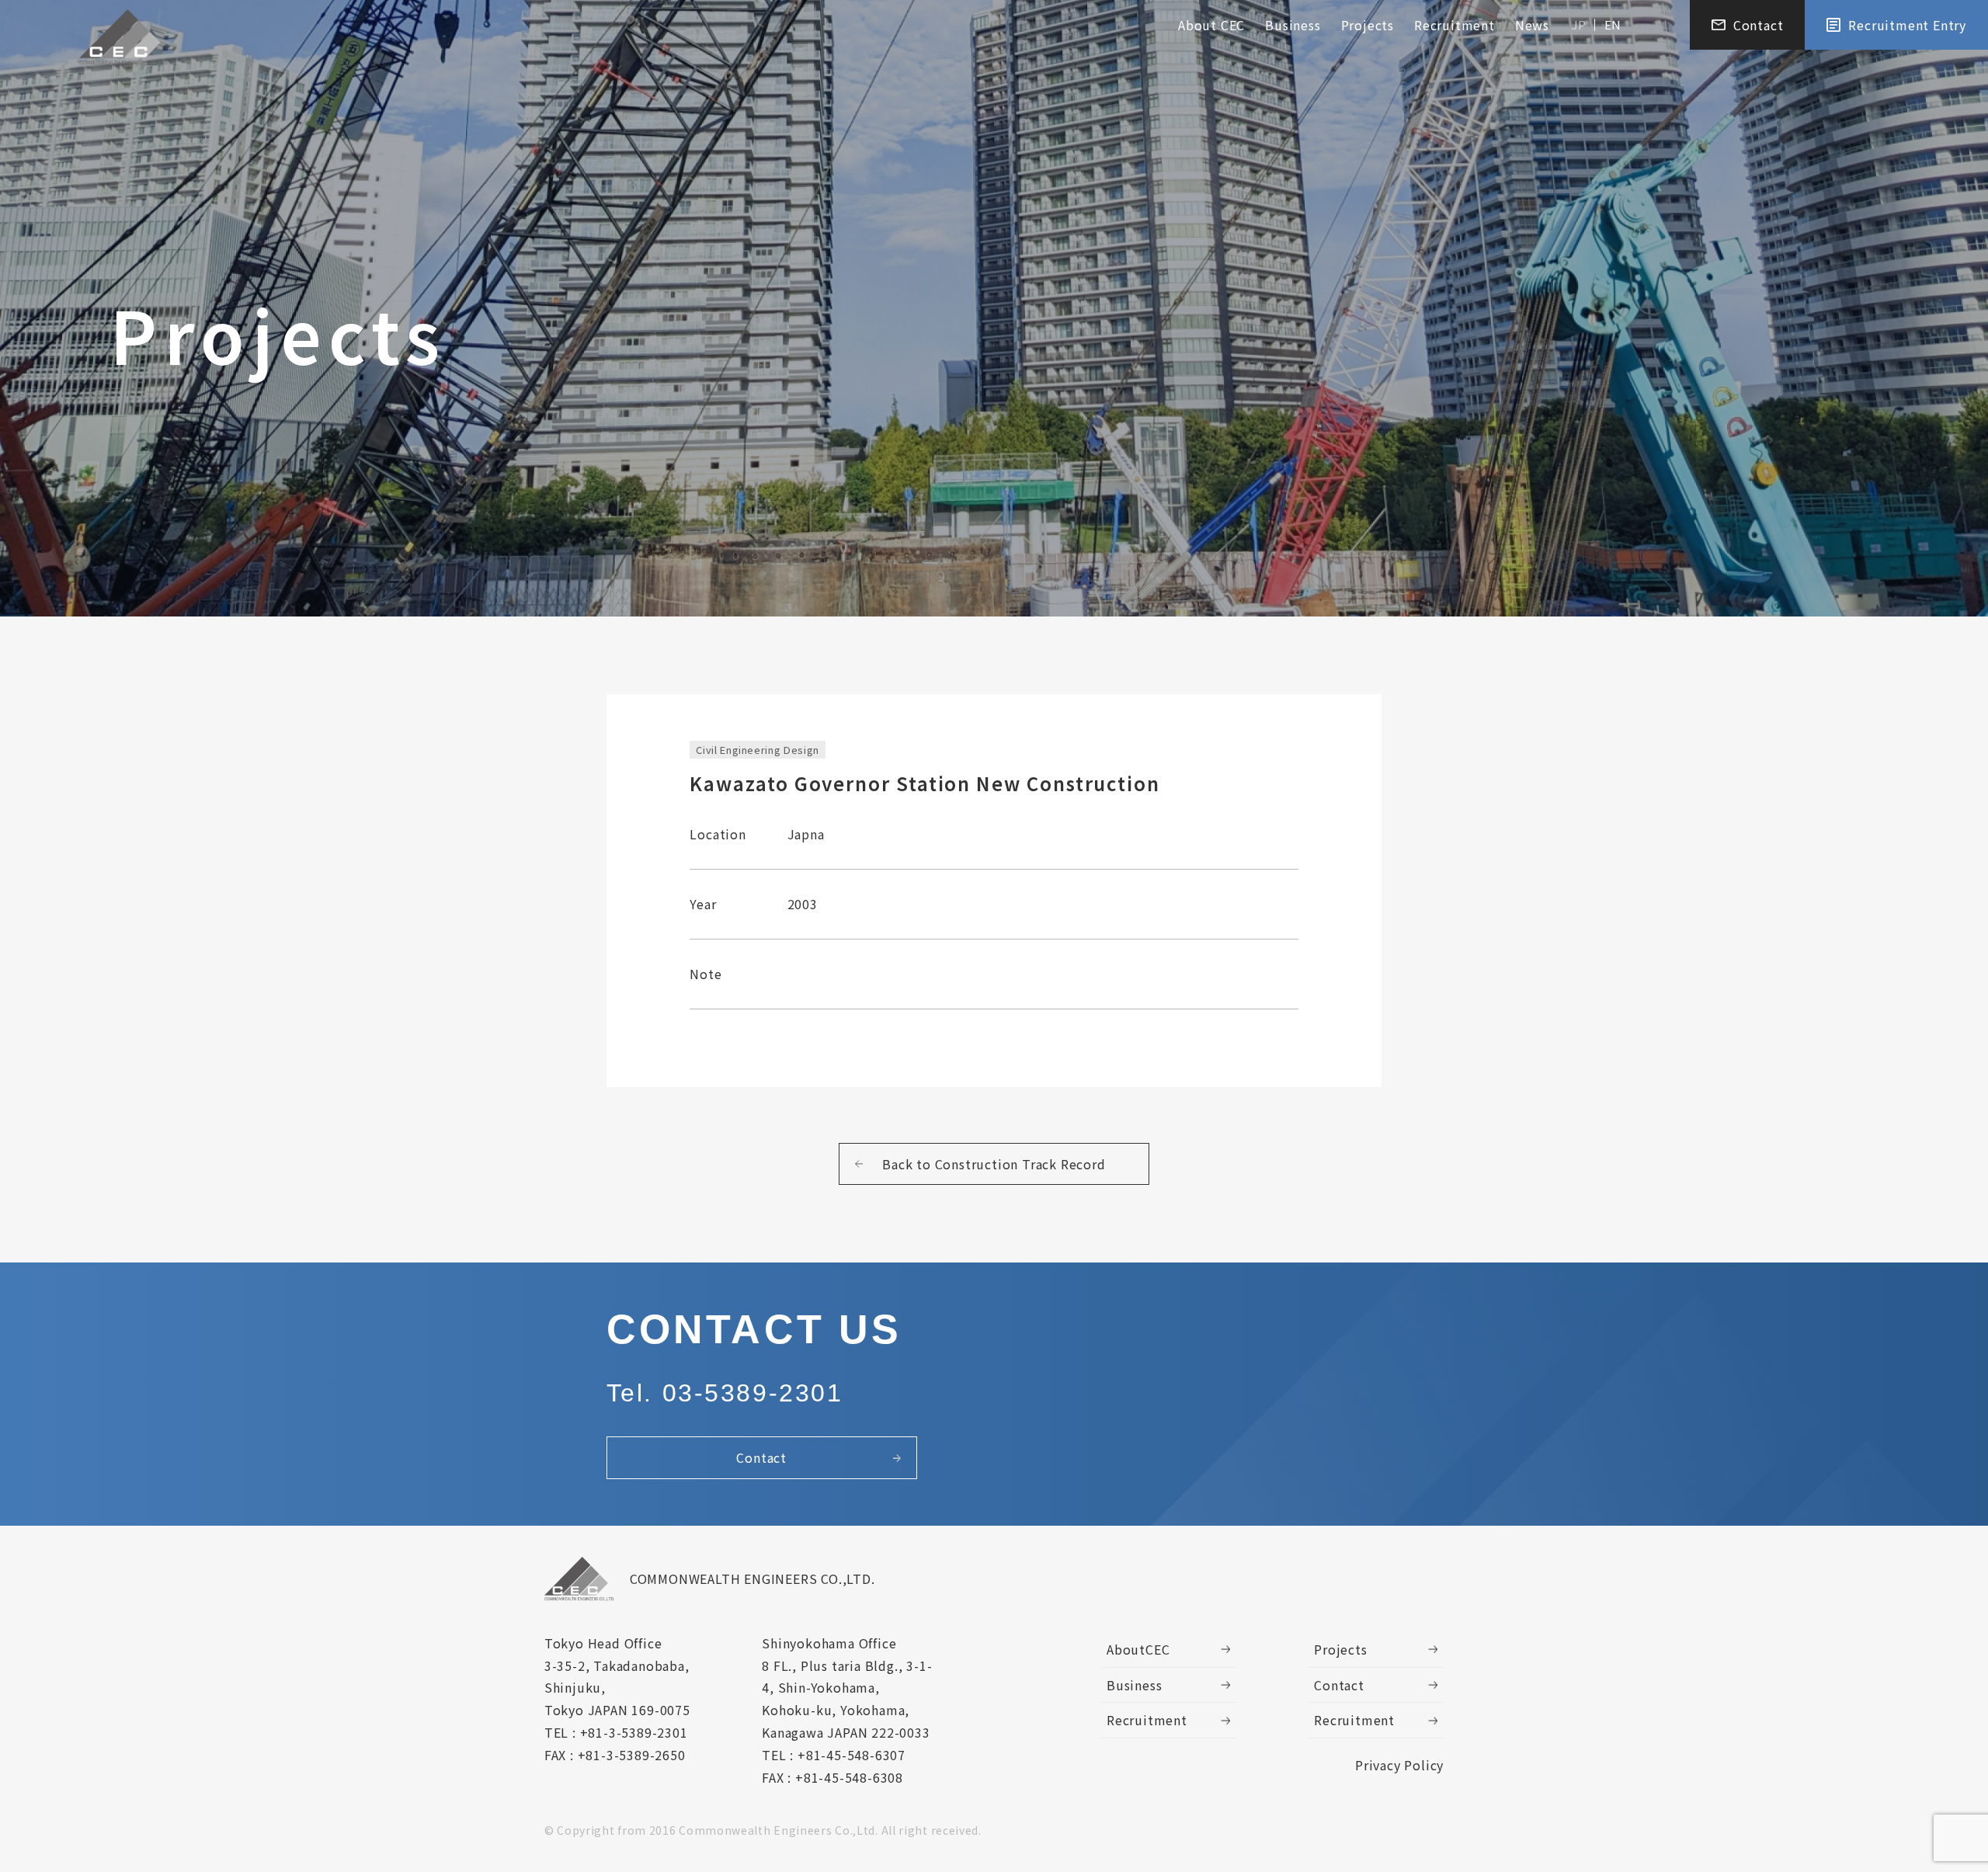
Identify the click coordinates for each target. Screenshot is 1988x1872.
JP (1579, 24)
